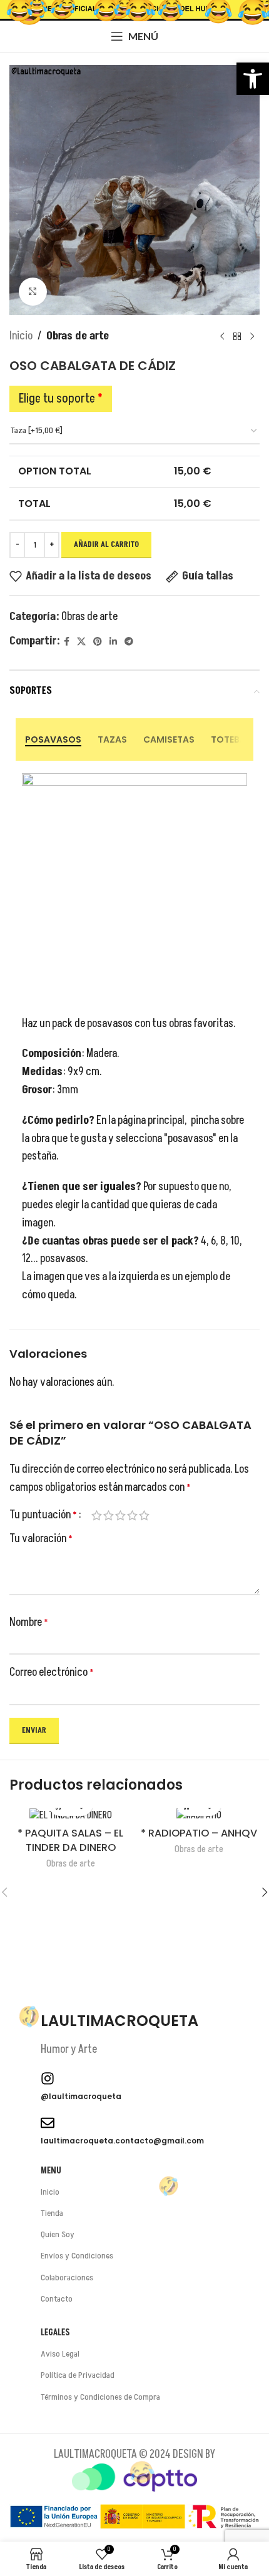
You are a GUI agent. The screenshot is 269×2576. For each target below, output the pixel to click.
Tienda (52, 2213)
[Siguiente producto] (252, 336)
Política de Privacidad (78, 2375)
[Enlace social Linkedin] (113, 642)
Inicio (21, 336)
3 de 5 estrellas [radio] (120, 1515)
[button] (253, 79)
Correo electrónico (52, 1672)
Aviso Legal (60, 2354)
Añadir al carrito (106, 544)
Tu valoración (41, 1539)
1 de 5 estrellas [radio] (97, 1515)
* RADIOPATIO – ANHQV (199, 1833)
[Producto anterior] (222, 336)
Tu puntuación (43, 1515)
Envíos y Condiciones (77, 2256)
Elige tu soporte (61, 399)
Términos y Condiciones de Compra (100, 2397)
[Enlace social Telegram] (129, 642)
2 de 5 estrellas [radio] (109, 1515)
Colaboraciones (67, 2278)
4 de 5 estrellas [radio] (132, 1515)
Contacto (57, 2299)
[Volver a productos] (237, 336)
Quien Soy (58, 2234)
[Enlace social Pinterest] (98, 642)
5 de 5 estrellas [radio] (144, 1515)
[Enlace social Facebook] (67, 642)
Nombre (29, 1622)
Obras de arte (78, 336)
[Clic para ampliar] (33, 292)
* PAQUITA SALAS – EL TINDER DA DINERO (70, 1840)
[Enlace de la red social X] (81, 642)
